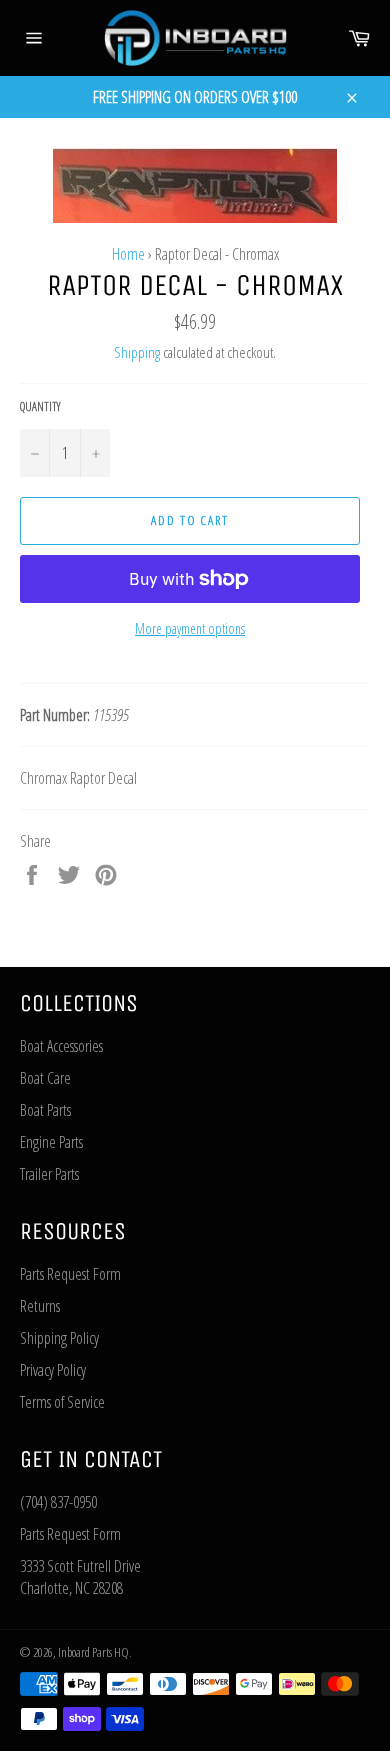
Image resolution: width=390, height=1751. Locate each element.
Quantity (40, 407)
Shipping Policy (59, 1338)
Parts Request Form (70, 1274)
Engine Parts (51, 1142)
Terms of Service (62, 1402)
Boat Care (45, 1078)
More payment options (190, 628)
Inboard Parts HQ (93, 1652)
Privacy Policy (53, 1370)
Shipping (137, 352)
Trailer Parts (49, 1174)
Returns (40, 1306)
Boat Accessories (61, 1046)
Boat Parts (45, 1110)
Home (128, 254)
